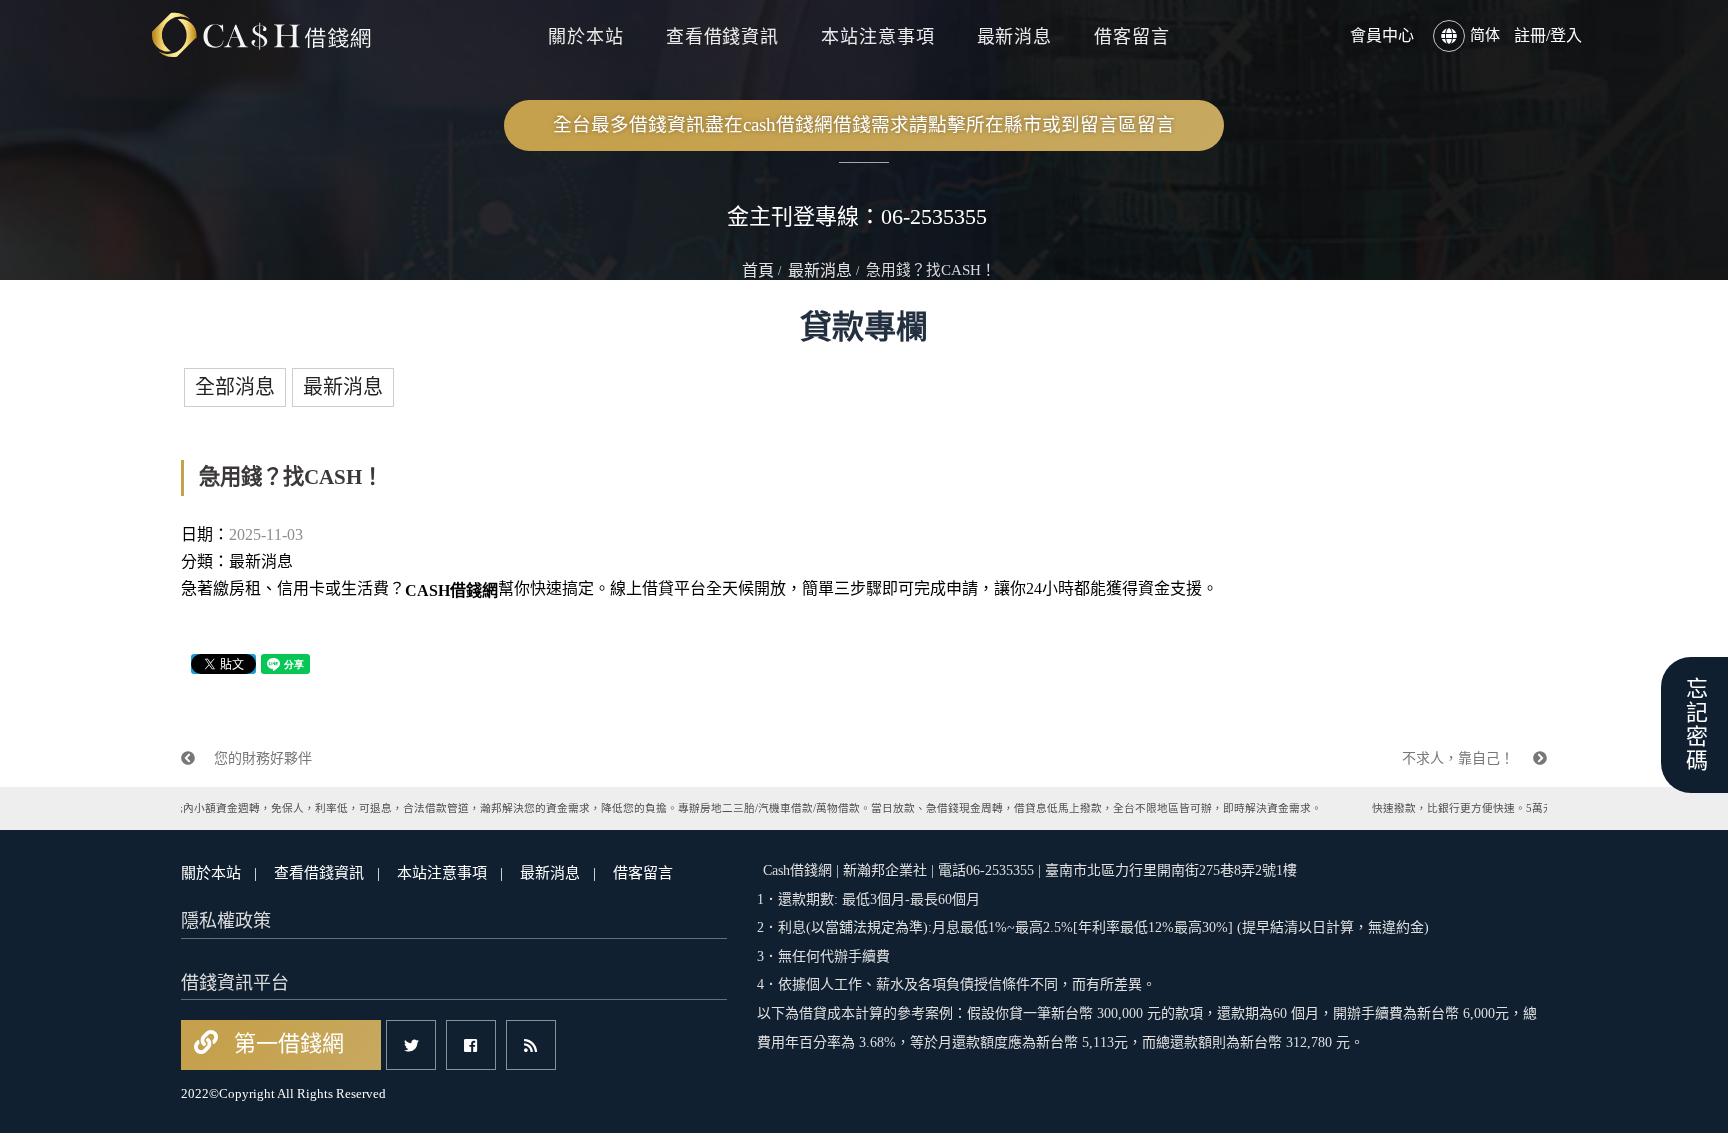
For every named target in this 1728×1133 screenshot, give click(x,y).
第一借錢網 (286, 1043)
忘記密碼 (1694, 725)
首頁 (758, 270)
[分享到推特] (411, 1045)
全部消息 (235, 387)
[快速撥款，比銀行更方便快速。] (261, 35)
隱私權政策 (226, 921)
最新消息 (1015, 37)
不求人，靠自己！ (1460, 758)
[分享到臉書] (471, 1045)
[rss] (531, 1045)
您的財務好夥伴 (261, 758)
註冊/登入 (1548, 35)
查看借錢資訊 (722, 37)
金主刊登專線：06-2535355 (857, 216)
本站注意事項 (877, 37)
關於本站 (586, 37)
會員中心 (1382, 35)
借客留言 (1132, 37)
